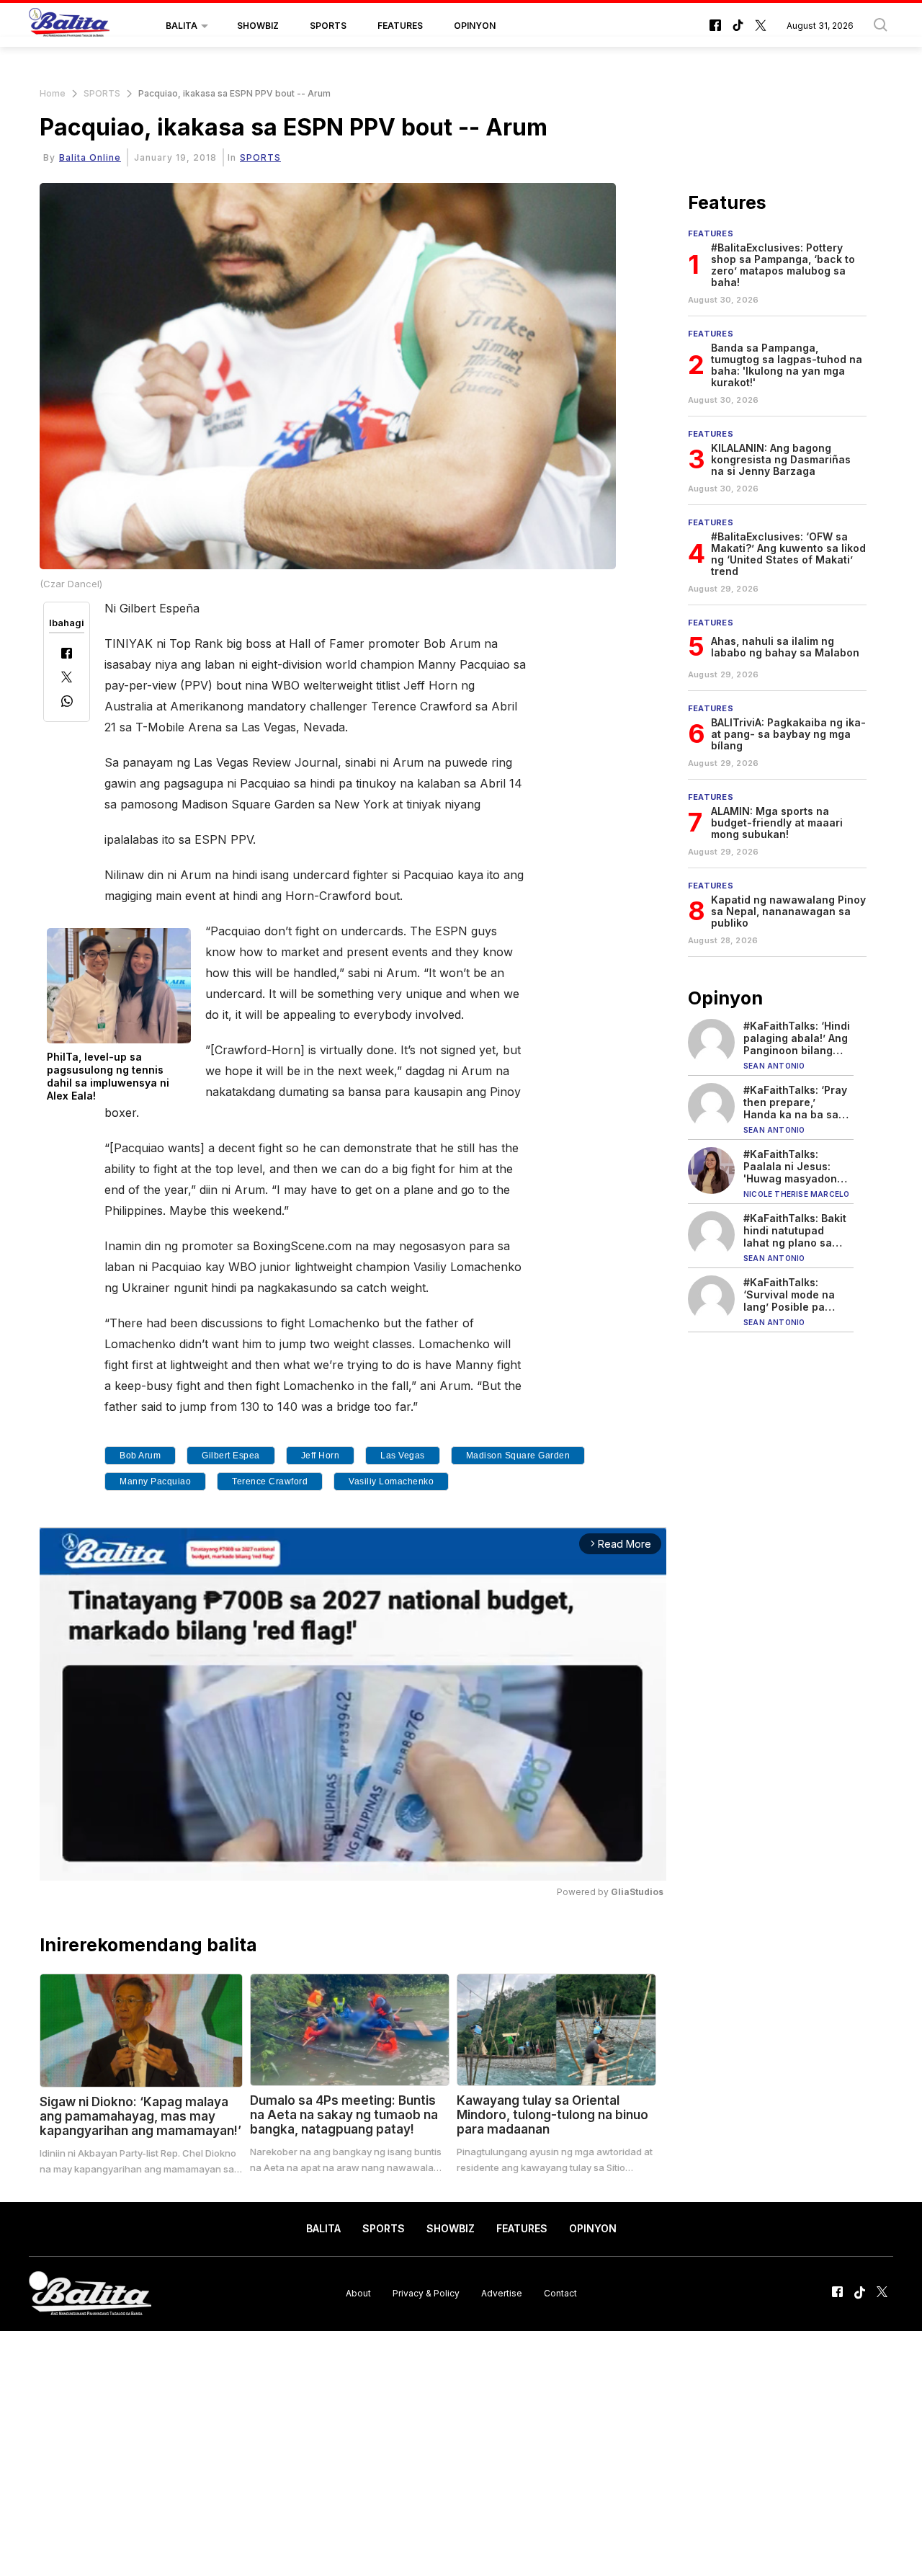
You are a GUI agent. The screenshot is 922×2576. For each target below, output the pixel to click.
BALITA (182, 26)
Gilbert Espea (231, 1456)
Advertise (502, 2293)
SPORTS (328, 26)
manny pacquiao (155, 1481)
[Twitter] (67, 678)
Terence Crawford (270, 1481)
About (358, 2293)
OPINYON (475, 26)
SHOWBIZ (258, 26)
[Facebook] (67, 655)
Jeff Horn (321, 1456)
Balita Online (90, 157)
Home (53, 93)
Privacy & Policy (426, 2293)
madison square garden (518, 1456)
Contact (560, 2293)
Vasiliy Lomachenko (391, 1481)
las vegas (403, 1456)
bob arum (140, 1456)
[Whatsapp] (67, 703)
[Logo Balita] (69, 26)
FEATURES (400, 26)
